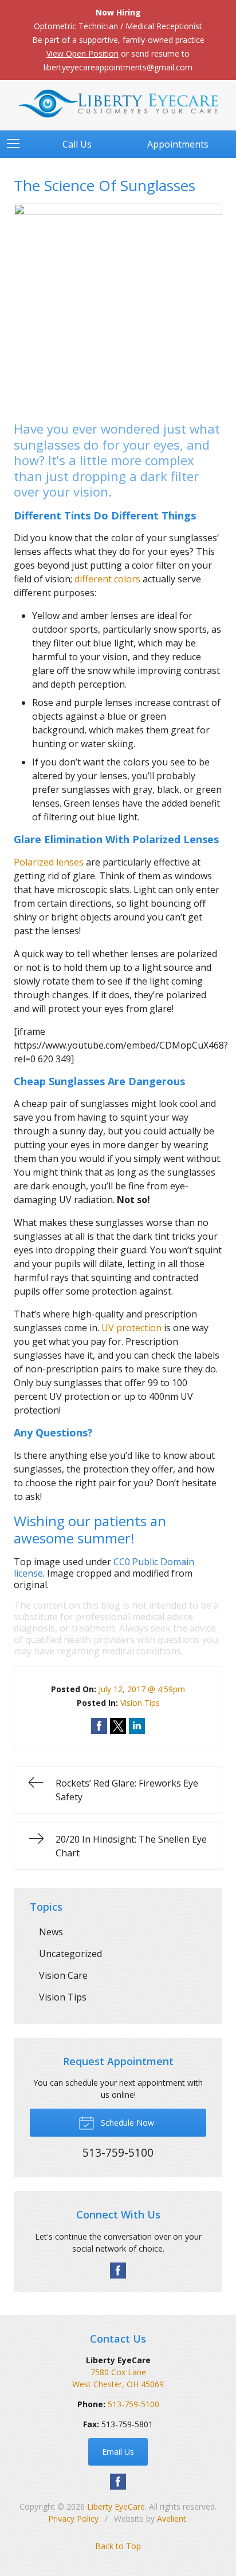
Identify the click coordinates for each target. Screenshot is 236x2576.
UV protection (131, 1328)
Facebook (118, 2271)
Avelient (172, 2519)
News (51, 1932)
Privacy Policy (73, 2519)
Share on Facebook (99, 1726)
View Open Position (82, 53)
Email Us (118, 2452)
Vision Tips (140, 1703)
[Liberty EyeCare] (118, 104)
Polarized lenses (49, 862)
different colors (107, 579)
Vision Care (63, 1975)
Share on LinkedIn (137, 1726)
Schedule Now (126, 2123)
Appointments (178, 144)
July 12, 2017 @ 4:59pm (142, 1689)
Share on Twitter (118, 1726)
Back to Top (118, 2546)
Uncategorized (70, 1954)
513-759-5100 (133, 2404)
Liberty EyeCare (116, 2506)
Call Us (77, 144)
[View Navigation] (17, 144)
